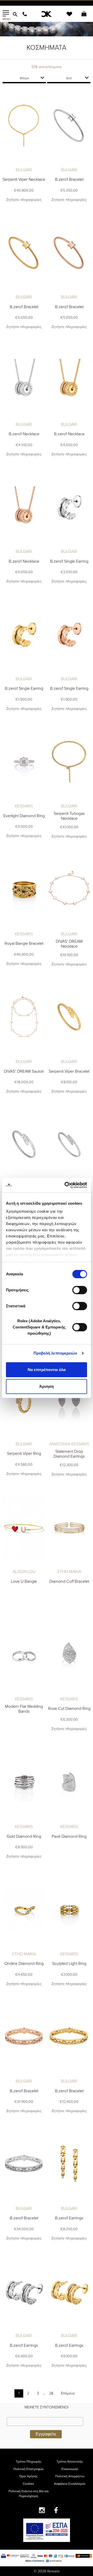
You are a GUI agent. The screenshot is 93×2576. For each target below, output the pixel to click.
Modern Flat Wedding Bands (24, 1709)
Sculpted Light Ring (69, 1964)
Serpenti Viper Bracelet (69, 1071)
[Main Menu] (6, 13)
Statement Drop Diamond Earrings (69, 1454)
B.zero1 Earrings (69, 2218)
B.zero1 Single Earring (69, 561)
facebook (56, 2510)
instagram (42, 2510)
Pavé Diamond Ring (69, 1836)
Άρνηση (47, 1386)
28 (51, 2393)
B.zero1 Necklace (24, 434)
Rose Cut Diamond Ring (69, 1709)
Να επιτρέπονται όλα (47, 1370)
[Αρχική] (47, 14)
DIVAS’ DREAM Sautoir (24, 1071)
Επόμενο (68, 2393)
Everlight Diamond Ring (24, 816)
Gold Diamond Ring (24, 1836)
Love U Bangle (24, 1581)
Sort (69, 78)
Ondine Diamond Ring (24, 1964)
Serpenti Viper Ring (24, 1454)
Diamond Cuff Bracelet (69, 1581)
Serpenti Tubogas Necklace (69, 816)
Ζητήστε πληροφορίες (24, 200)
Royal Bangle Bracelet (24, 944)
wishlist (66, 17)
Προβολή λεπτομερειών (55, 1353)
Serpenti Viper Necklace (24, 179)
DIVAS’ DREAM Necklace (69, 944)
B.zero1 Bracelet (69, 179)
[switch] (80, 1290)
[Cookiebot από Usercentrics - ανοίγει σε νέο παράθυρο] (66, 1185)
